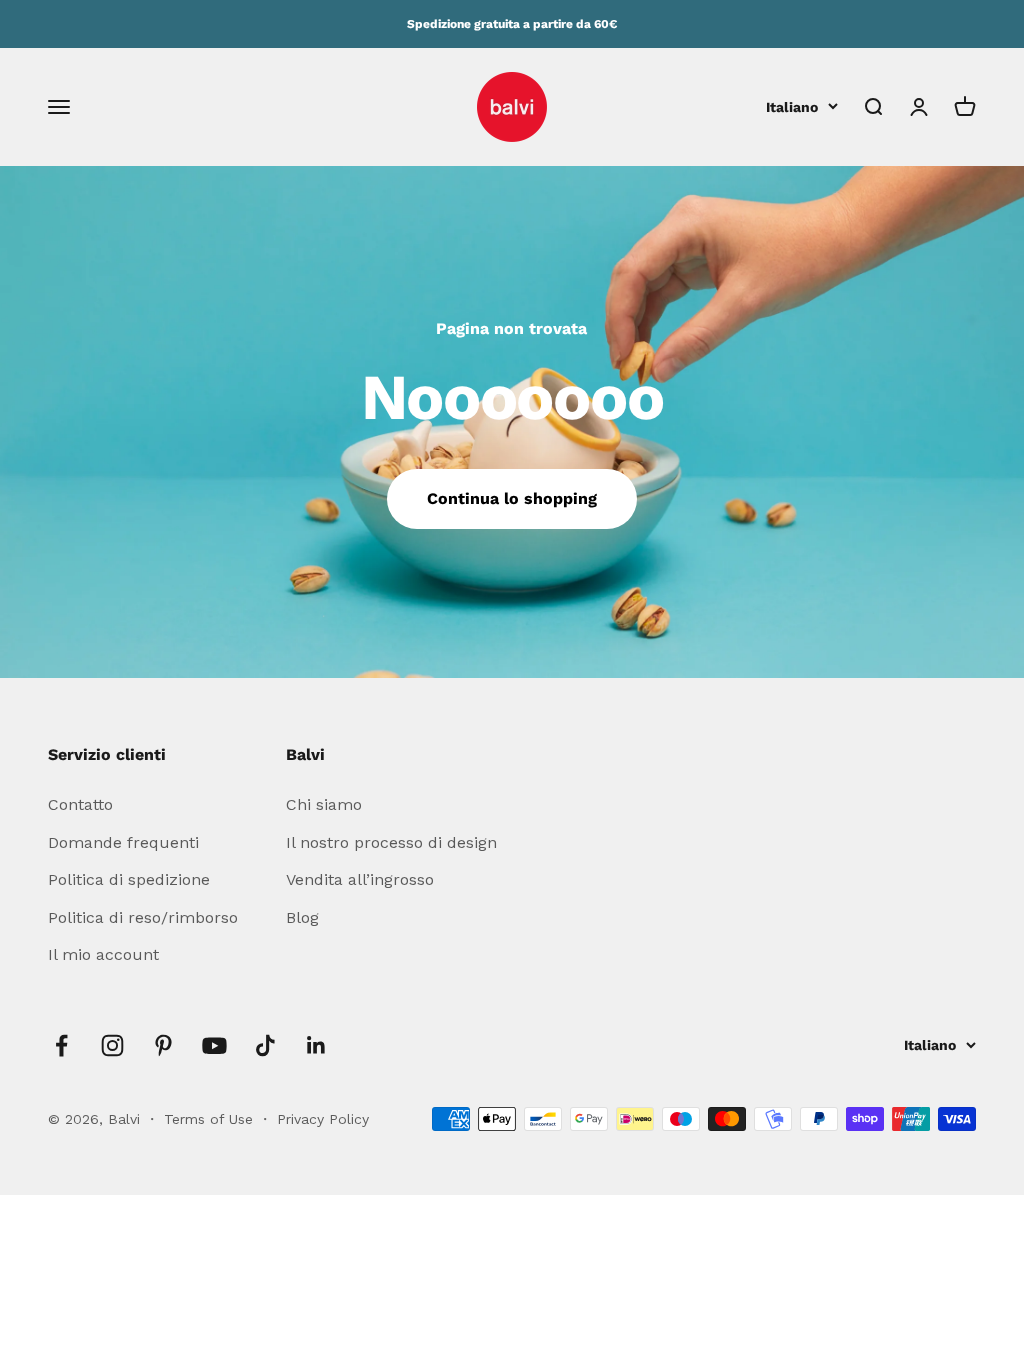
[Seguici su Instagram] (112, 1045)
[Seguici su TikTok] (265, 1045)
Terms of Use (211, 1119)
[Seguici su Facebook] (61, 1045)
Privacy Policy (323, 1119)
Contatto (80, 804)
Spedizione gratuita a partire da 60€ (512, 24)
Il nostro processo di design (391, 842)
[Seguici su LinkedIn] (316, 1045)
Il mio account (103, 954)
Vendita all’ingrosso (360, 879)
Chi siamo (324, 804)
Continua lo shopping (512, 498)
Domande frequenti (123, 842)
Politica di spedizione (129, 879)
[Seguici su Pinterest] (163, 1045)
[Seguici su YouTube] (214, 1045)
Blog (302, 917)
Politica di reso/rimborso (143, 917)
